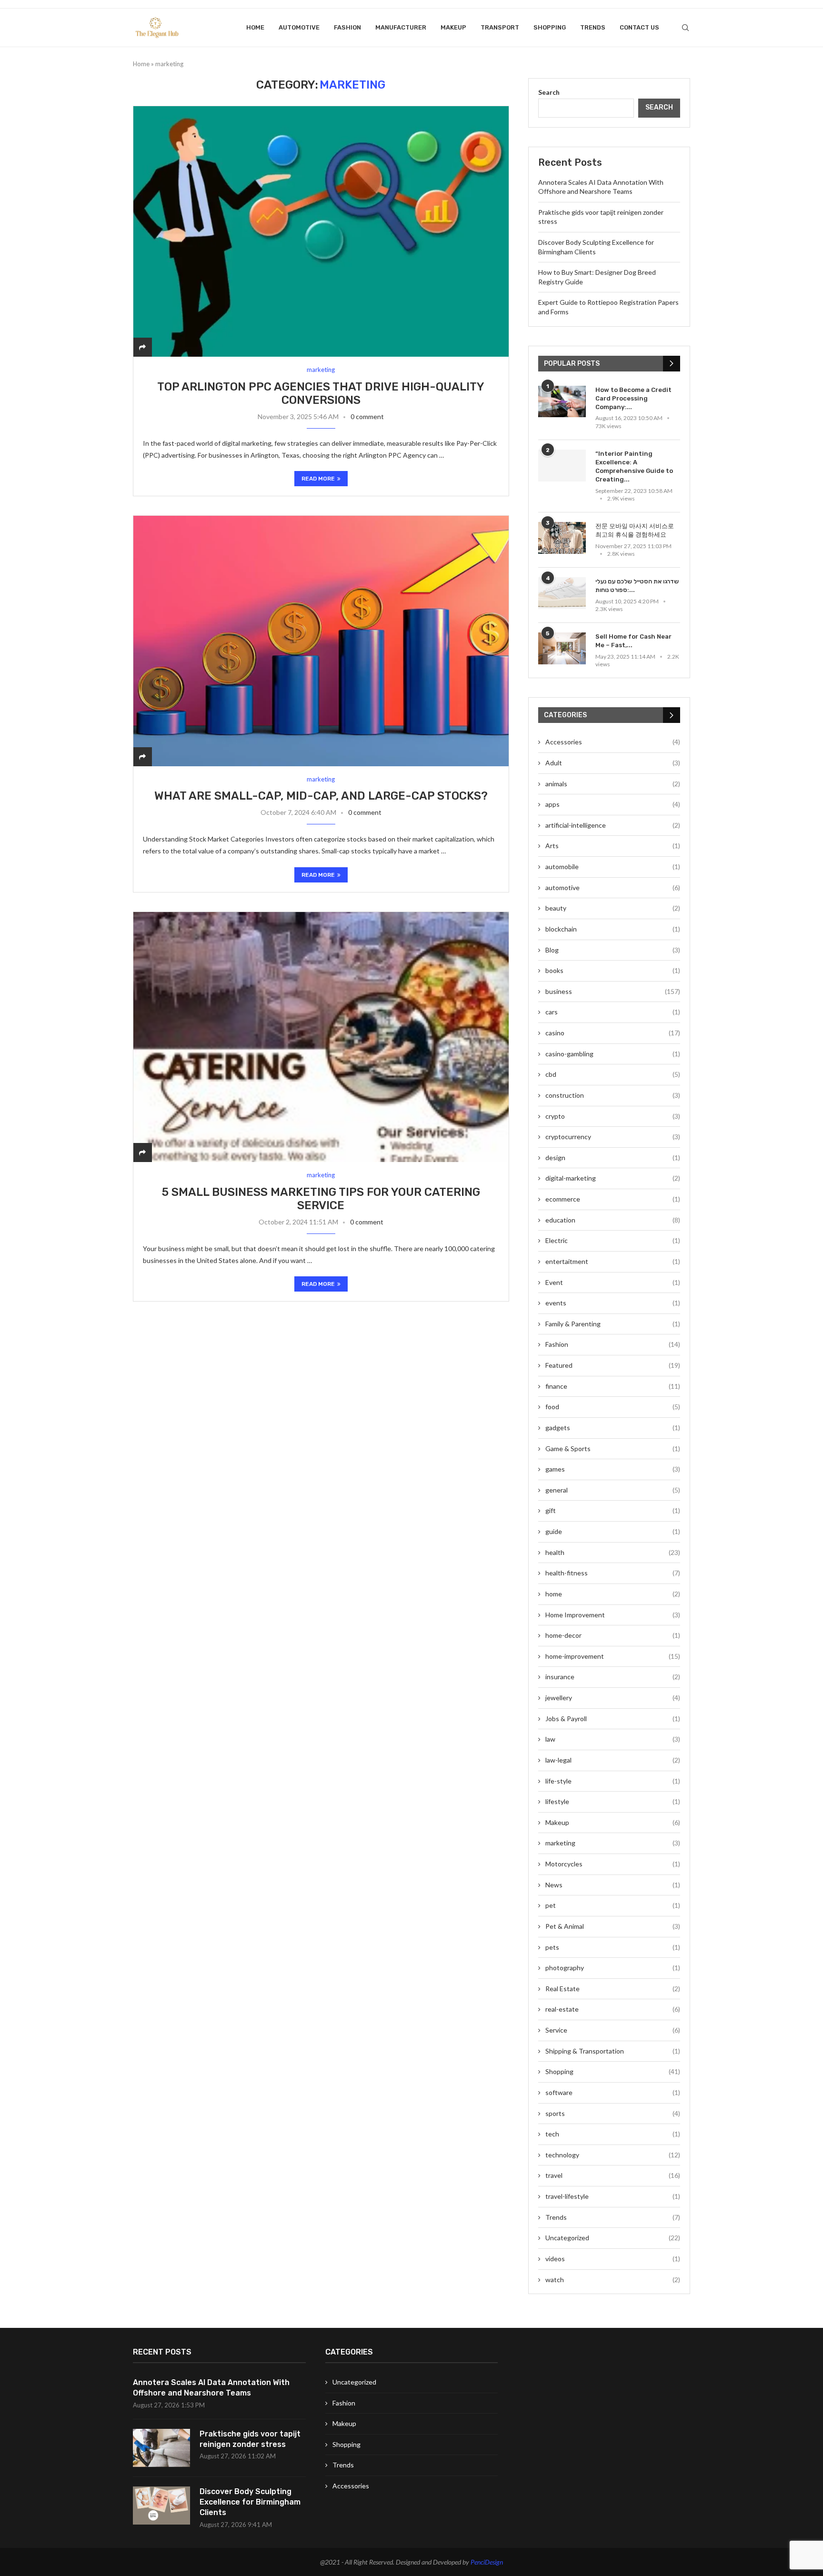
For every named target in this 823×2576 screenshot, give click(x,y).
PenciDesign (487, 2562)
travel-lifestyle (613, 2196)
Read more (318, 479)
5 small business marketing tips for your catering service (321, 1199)
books (613, 970)
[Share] (142, 347)
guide (613, 1531)
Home (255, 27)
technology (613, 2155)
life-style (613, 1781)
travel (613, 2175)
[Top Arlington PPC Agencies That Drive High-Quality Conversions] (321, 231)
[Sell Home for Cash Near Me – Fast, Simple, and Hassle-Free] (562, 648)
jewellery (613, 1698)
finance (613, 1386)
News (613, 1885)
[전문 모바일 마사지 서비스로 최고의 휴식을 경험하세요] (562, 538)
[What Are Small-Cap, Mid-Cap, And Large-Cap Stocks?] (321, 641)
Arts (613, 846)
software (613, 2092)
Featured (613, 1365)
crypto (613, 1116)
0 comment (367, 416)
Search (549, 92)
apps (613, 804)
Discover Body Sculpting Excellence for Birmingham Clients (250, 2502)
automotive (299, 27)
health (613, 1552)
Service (613, 2030)
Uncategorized (613, 2238)
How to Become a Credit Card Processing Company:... (633, 398)
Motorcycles (613, 1864)
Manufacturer (401, 27)
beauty (613, 908)
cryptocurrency (613, 1137)
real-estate (613, 2009)
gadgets (613, 1428)
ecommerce (613, 1199)
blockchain (613, 929)
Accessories (613, 742)
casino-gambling (613, 1054)
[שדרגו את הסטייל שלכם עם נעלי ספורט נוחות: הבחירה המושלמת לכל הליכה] (562, 593)
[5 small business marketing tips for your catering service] (321, 1037)
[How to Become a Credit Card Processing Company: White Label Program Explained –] (562, 402)
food (613, 1407)
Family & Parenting (613, 1324)
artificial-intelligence (613, 825)
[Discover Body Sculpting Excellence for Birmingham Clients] (161, 2506)
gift (613, 1510)
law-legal (613, 1760)
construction (613, 1095)
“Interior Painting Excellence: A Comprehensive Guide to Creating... (634, 467)
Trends (593, 27)
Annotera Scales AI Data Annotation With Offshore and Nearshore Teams (211, 2388)
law (613, 1739)
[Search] (685, 28)
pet (613, 1905)
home (613, 1594)
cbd (613, 1074)
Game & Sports (613, 1448)
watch (613, 2280)
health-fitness (613, 1573)
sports (613, 2113)
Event (613, 1282)
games (613, 1469)
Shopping (550, 27)
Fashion (347, 27)
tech (613, 2134)
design (613, 1158)
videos (613, 2259)
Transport (500, 27)
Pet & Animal (613, 1926)
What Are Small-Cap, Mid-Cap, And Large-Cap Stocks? (321, 796)
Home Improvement (613, 1615)
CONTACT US (639, 27)
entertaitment (613, 1261)
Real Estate (613, 1989)
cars (613, 1012)
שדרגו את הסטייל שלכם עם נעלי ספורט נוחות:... (637, 586)
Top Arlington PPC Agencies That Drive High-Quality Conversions (321, 393)
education (613, 1220)
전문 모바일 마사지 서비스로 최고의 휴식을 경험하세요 (635, 530)
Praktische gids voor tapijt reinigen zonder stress (250, 2439)
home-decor (613, 1635)
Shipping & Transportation (613, 2051)
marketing (613, 1843)
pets (613, 1947)
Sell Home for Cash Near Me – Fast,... (633, 641)
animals (613, 784)
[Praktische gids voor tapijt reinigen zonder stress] (161, 2448)
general (613, 1490)
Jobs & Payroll (613, 1719)
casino (613, 1033)
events (613, 1303)
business (613, 991)
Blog (613, 950)
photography (613, 1968)
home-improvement (613, 1656)
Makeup (453, 27)
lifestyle (613, 1801)
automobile (613, 867)
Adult (613, 763)
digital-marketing (613, 1178)
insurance (613, 1677)
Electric (613, 1240)
